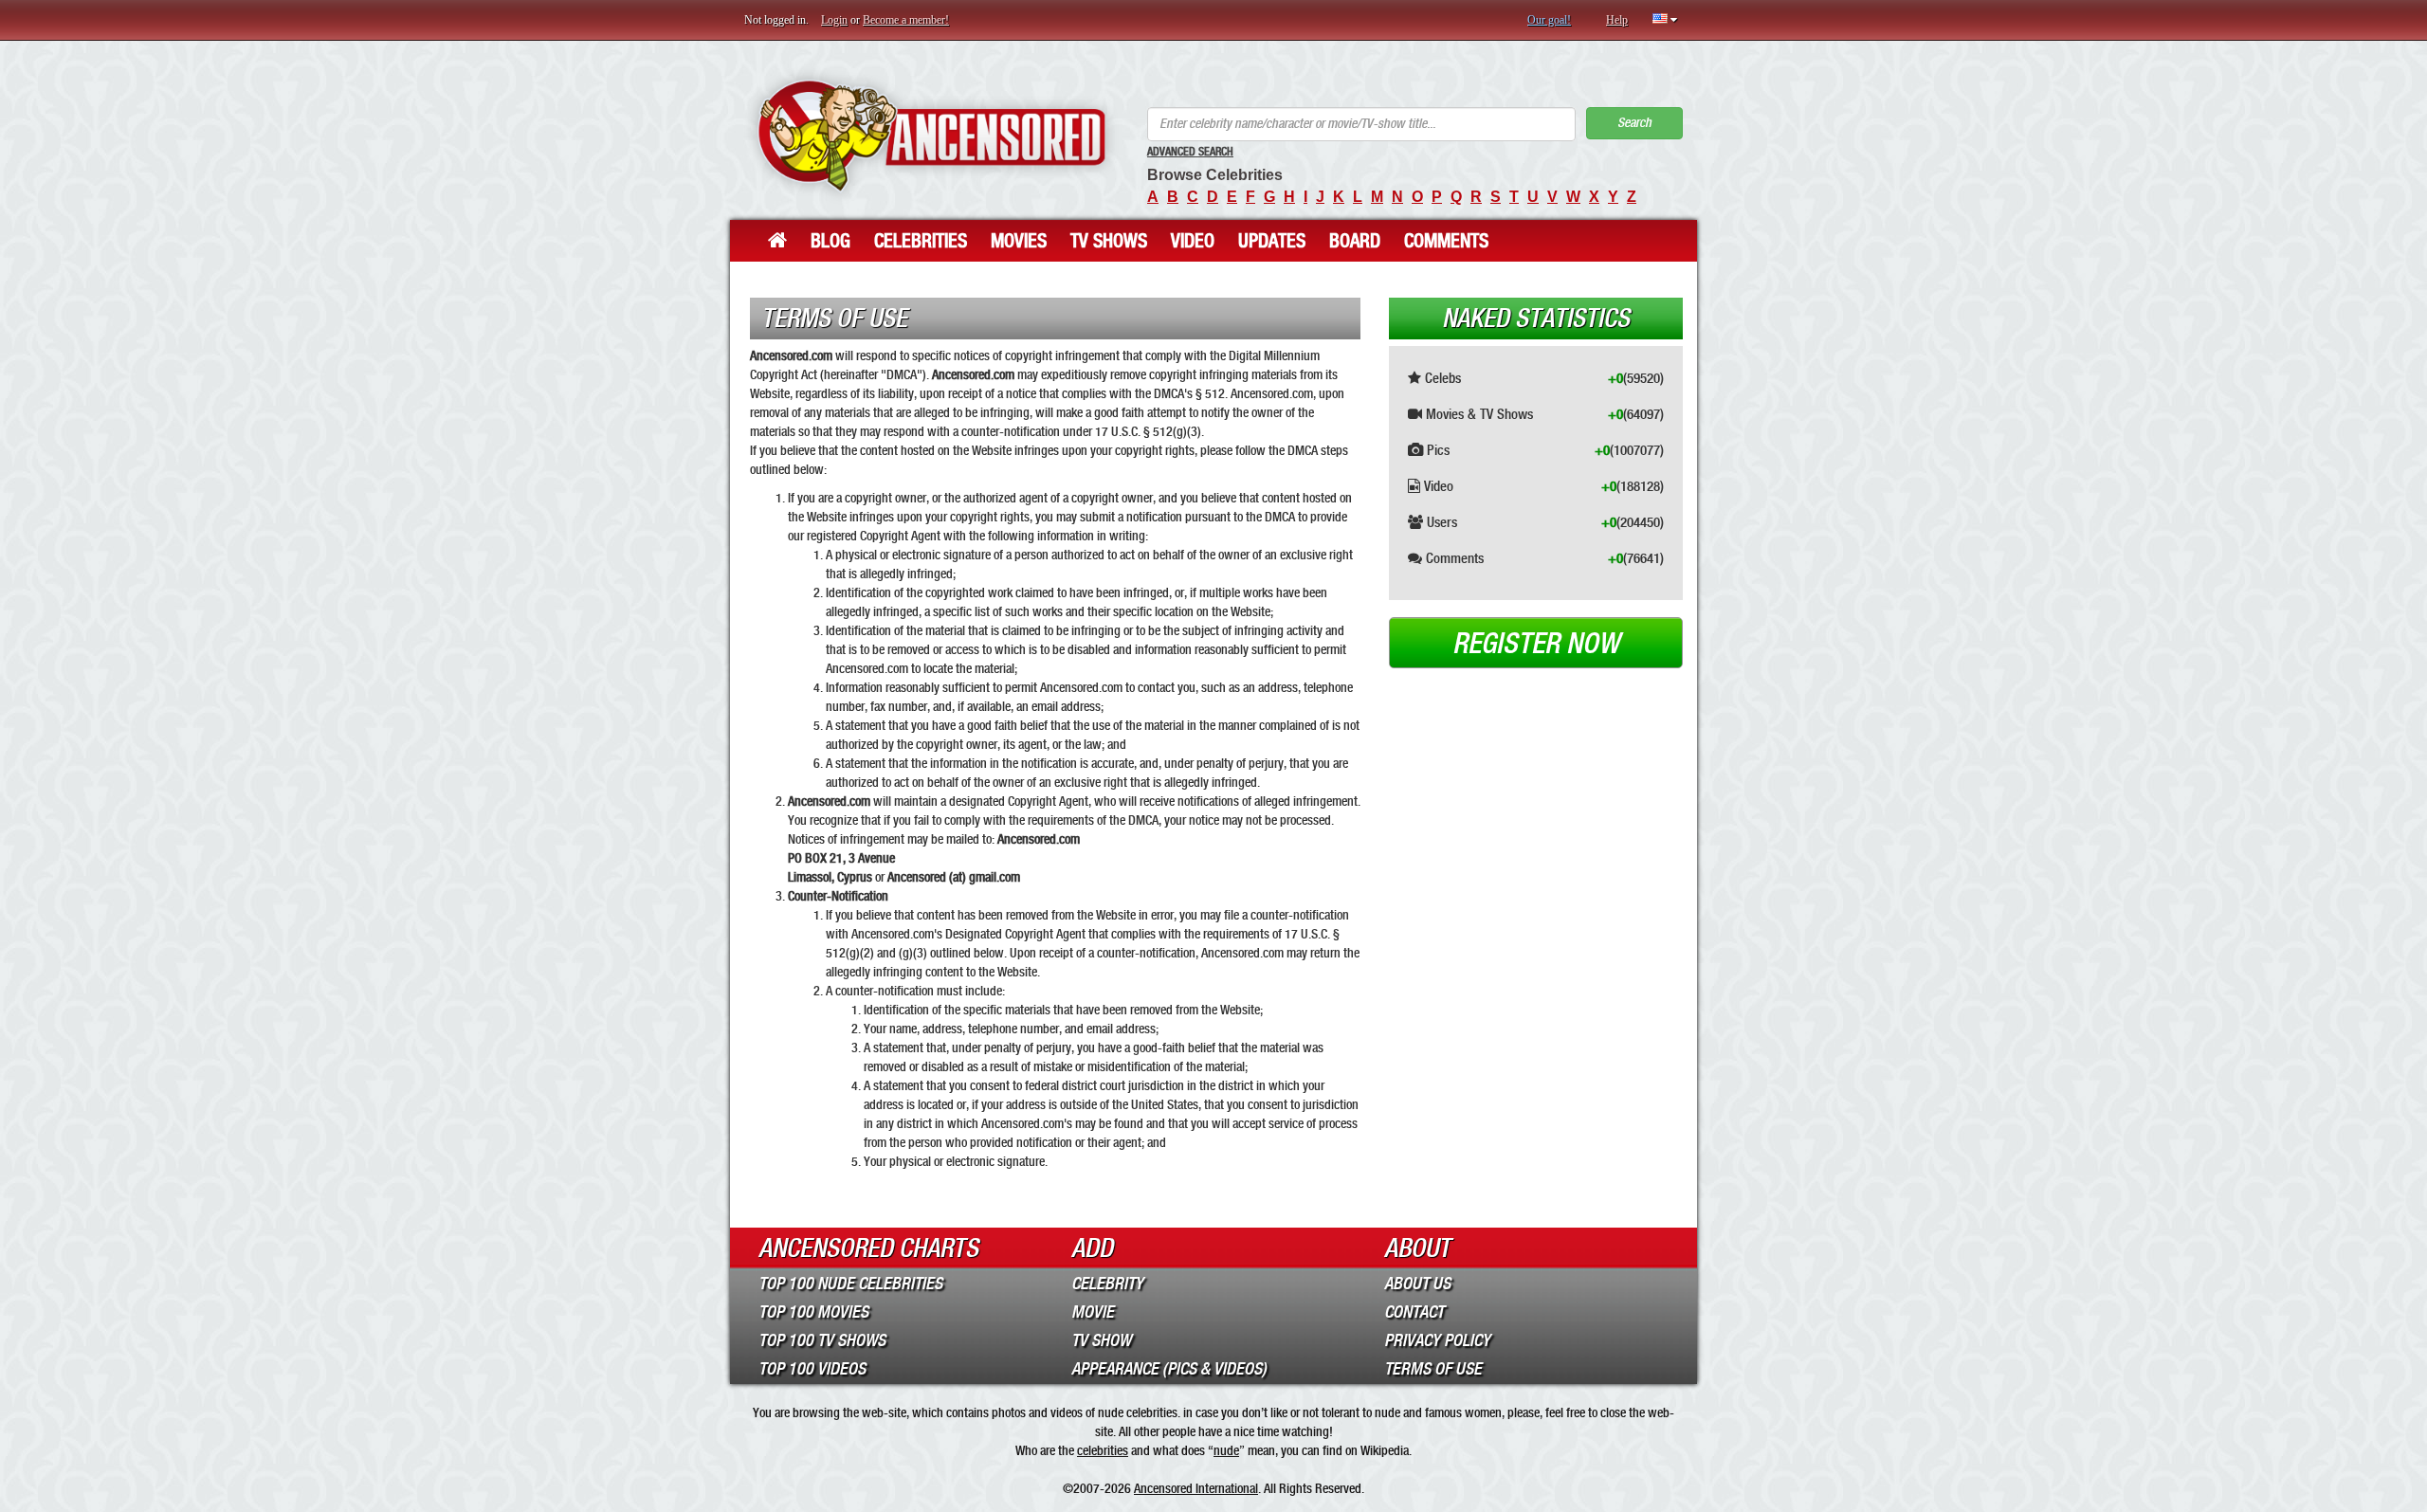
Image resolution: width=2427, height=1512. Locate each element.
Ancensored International (1196, 1488)
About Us (1417, 1284)
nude (1226, 1450)
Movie (1093, 1312)
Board (1355, 241)
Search (1634, 123)
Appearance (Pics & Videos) (1169, 1369)
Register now (1536, 644)
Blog (830, 241)
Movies (1019, 241)
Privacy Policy (1437, 1340)
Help (1617, 20)
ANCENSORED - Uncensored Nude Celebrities (931, 135)
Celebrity (1107, 1284)
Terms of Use (1433, 1369)
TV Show (1101, 1340)
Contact (1414, 1312)
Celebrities (921, 241)
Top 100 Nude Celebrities (850, 1284)
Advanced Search (1190, 152)
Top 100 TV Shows (822, 1340)
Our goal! (1549, 20)
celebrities (1103, 1450)
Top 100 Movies (813, 1312)
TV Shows (1109, 241)
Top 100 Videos (812, 1369)
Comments (1446, 241)
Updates (1272, 241)
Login (834, 20)
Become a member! (906, 20)
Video (1193, 241)
